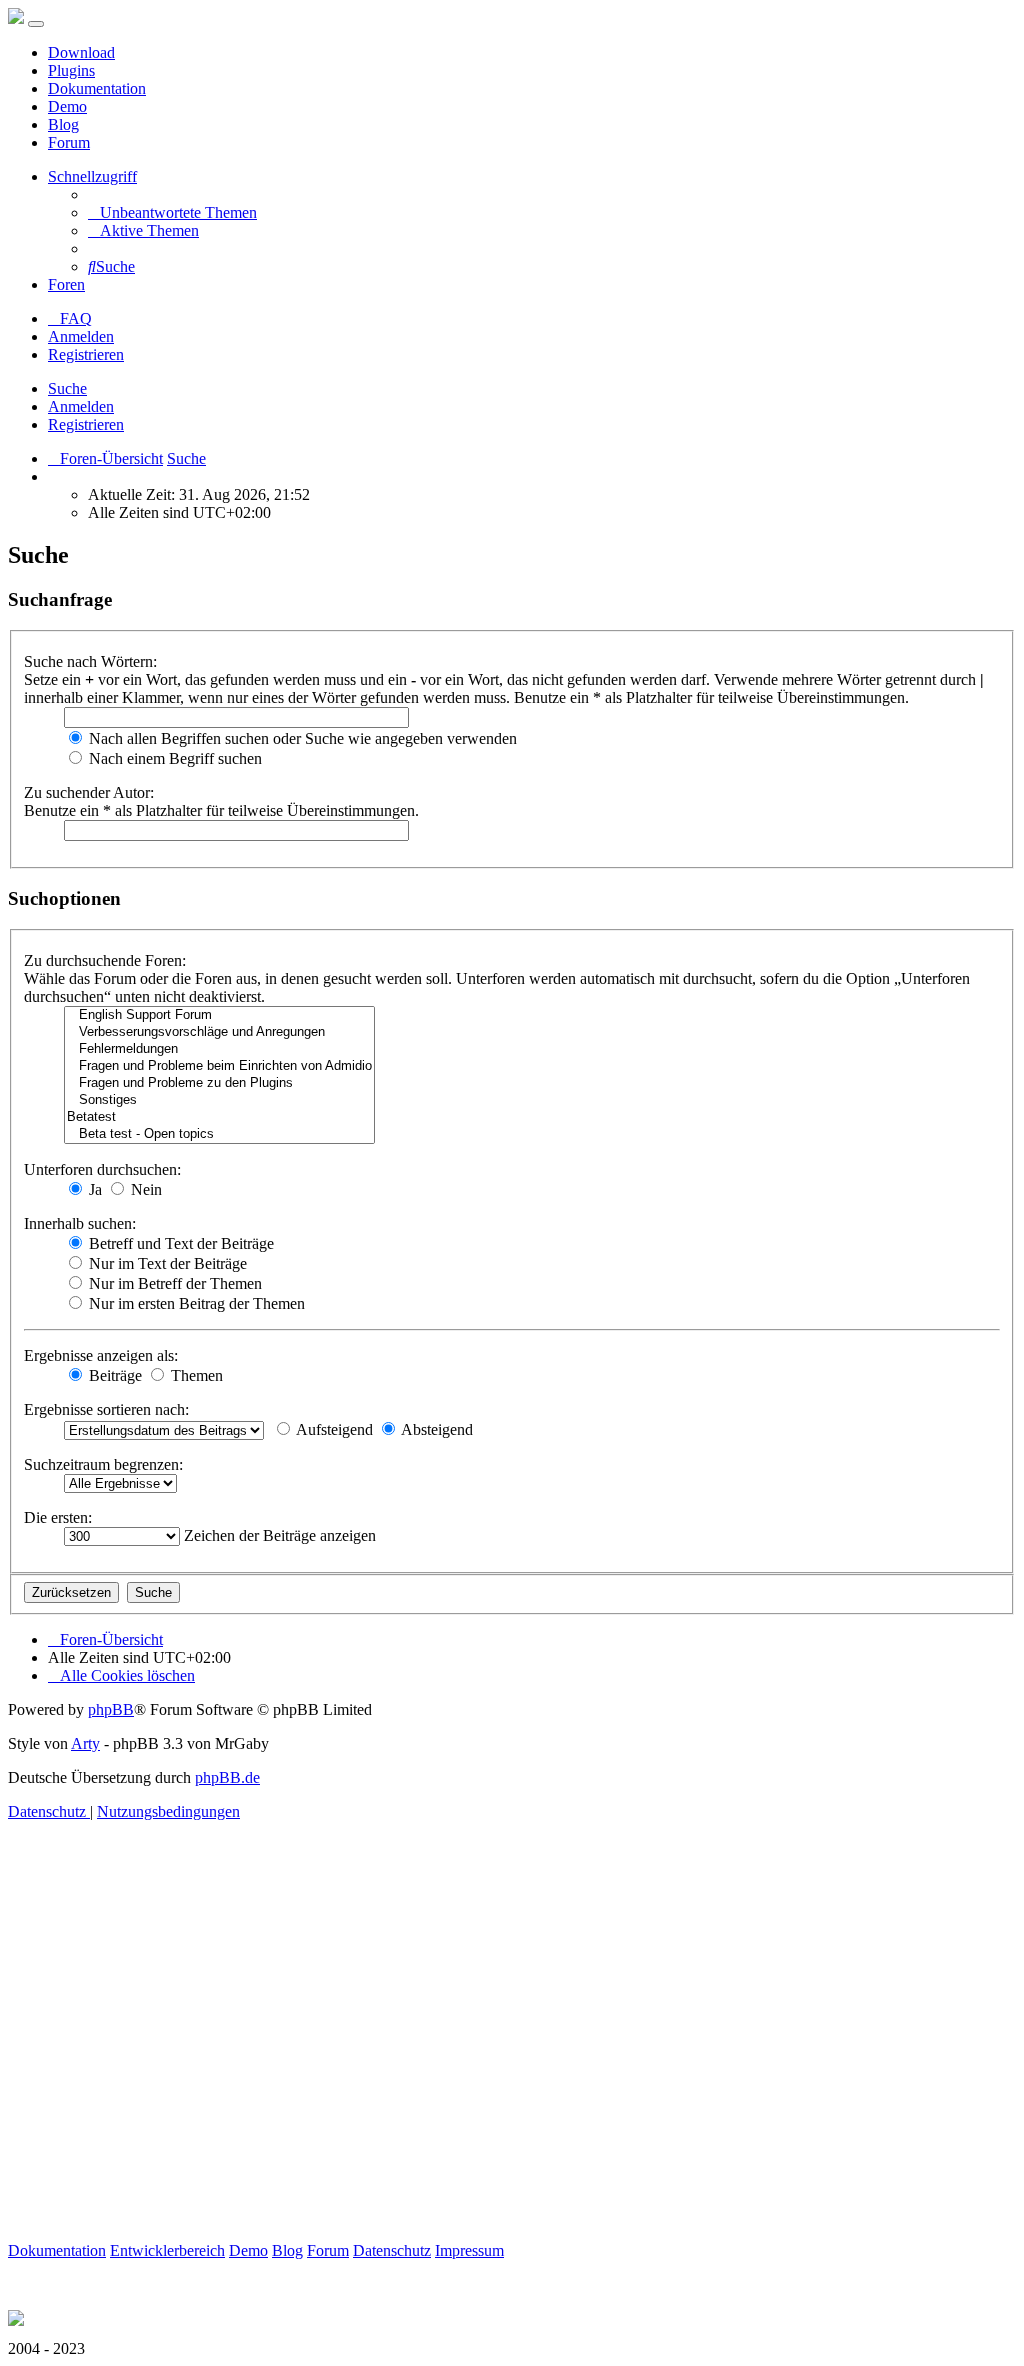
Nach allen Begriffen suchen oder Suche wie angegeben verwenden (301, 738)
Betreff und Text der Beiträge (179, 1243)
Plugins (71, 70)
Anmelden (81, 406)
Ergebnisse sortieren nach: (106, 1409)
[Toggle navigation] (36, 24)
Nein (144, 1189)
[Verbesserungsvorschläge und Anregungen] (219, 1032)
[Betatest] (219, 1117)
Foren (66, 284)
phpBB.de (227, 1777)
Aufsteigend (333, 1429)
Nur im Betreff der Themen (173, 1283)
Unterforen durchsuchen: (102, 1169)
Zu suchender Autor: (89, 792)
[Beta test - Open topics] (219, 1134)
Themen (195, 1375)
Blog (63, 124)
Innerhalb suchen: (80, 1223)
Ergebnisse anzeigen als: (101, 1355)
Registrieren (86, 424)
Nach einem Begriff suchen (173, 758)
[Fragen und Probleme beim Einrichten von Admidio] (219, 1066)
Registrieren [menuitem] (86, 354)
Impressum (469, 2250)
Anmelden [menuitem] (81, 336)
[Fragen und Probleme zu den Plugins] (219, 1083)
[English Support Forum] (219, 1015)
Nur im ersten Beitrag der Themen (195, 1303)
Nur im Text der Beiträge (166, 1263)
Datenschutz (392, 2250)
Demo (67, 106)
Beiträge (113, 1375)
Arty (85, 1743)
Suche (67, 388)
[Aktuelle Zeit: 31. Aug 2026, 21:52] (54, 476)
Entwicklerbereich (167, 2250)
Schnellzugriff (92, 176)
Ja (93, 1189)
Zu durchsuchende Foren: (105, 960)
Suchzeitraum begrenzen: (103, 1464)
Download (81, 52)
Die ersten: (58, 1517)
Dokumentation (97, 88)
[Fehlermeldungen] (219, 1049)
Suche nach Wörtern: (90, 661)
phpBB (111, 1709)
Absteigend (435, 1429)
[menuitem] (172, 212)
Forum (69, 142)
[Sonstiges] (219, 1100)
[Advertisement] (512, 2054)
